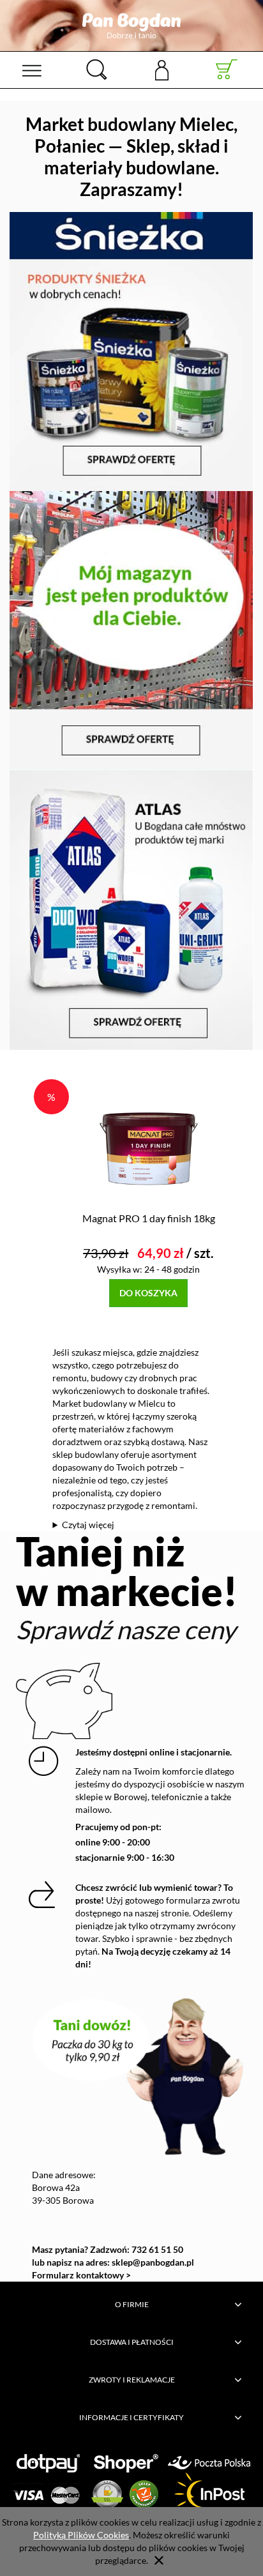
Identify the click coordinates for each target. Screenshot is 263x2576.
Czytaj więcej (88, 1525)
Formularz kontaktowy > (81, 2275)
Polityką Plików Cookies (81, 2535)
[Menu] (32, 70)
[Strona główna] (131, 26)
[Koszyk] (227, 70)
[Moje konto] (162, 69)
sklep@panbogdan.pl (153, 2262)
